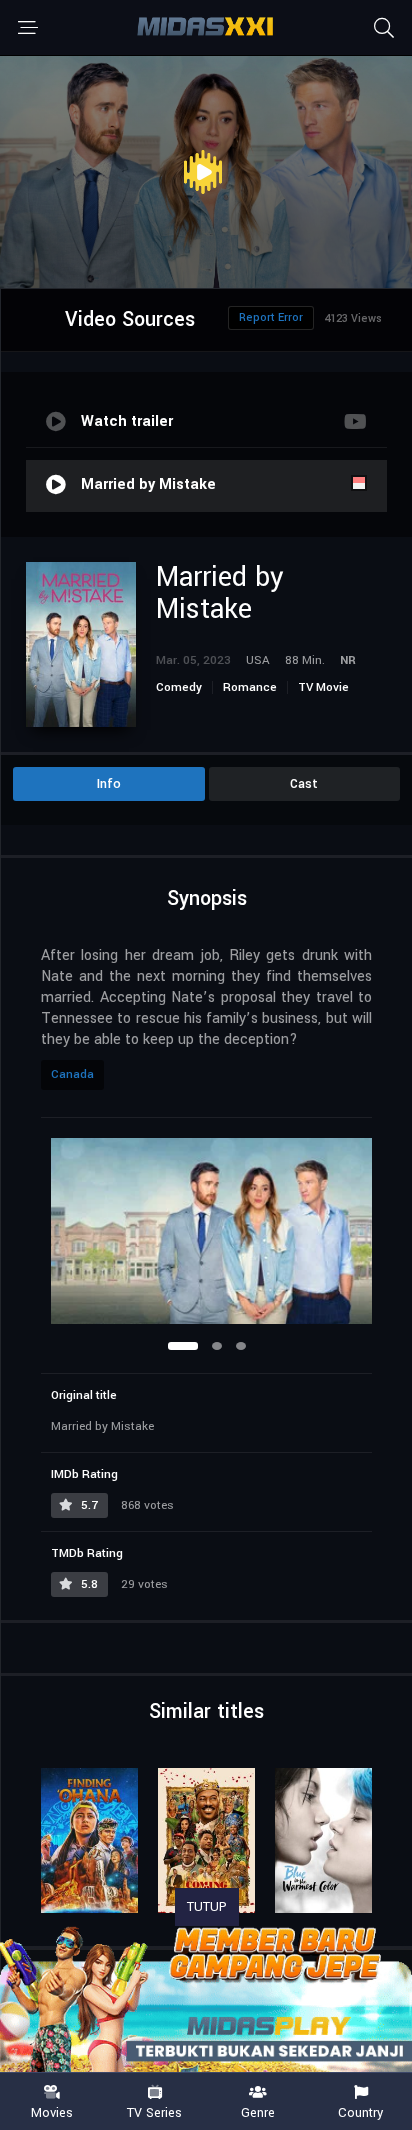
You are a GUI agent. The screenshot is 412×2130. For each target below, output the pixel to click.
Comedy (179, 687)
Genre (258, 2112)
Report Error (271, 317)
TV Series (154, 2112)
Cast (304, 784)
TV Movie (323, 687)
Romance (250, 687)
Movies (52, 2112)
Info (109, 784)
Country (360, 2112)
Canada (72, 1074)
